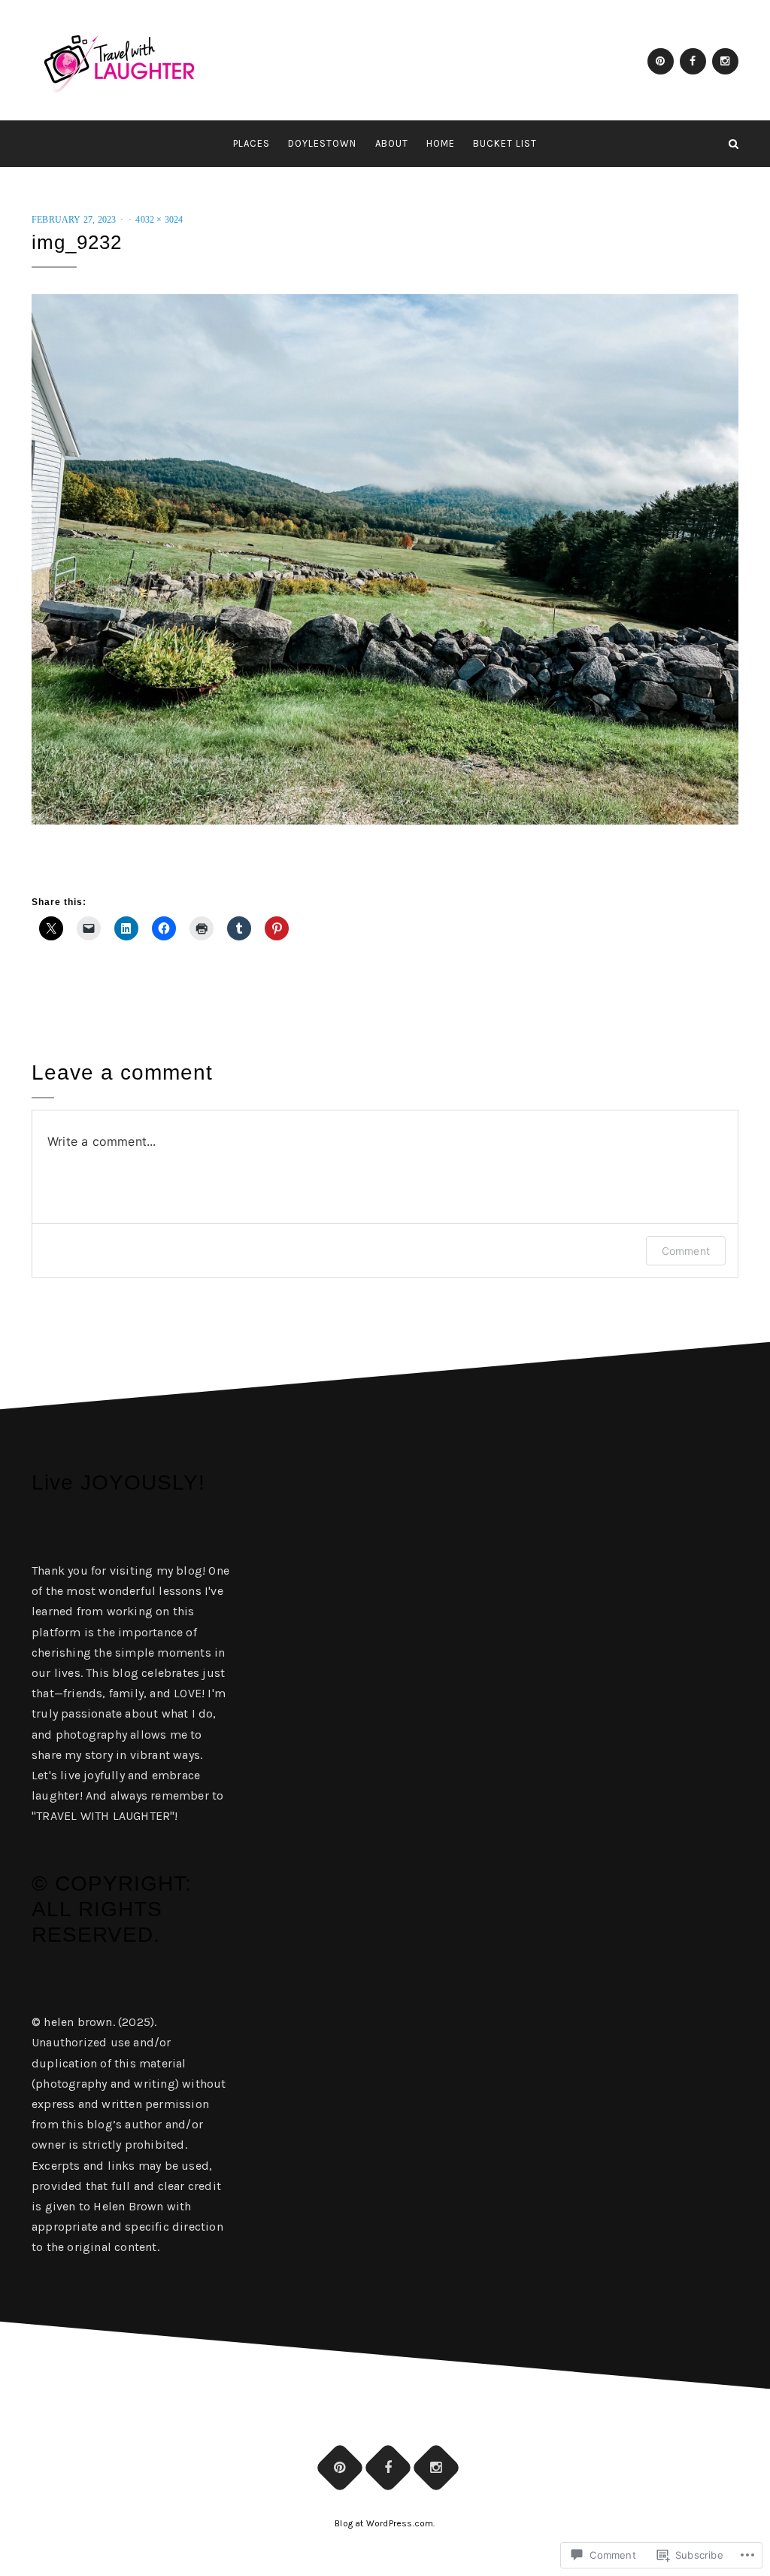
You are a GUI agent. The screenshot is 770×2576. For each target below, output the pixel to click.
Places (252, 143)
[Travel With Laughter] (36, 144)
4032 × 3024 (159, 220)
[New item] (661, 61)
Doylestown (322, 143)
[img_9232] (385, 558)
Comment (686, 1251)
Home (441, 143)
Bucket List (505, 143)
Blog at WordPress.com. (385, 2523)
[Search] (734, 144)
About (392, 143)
